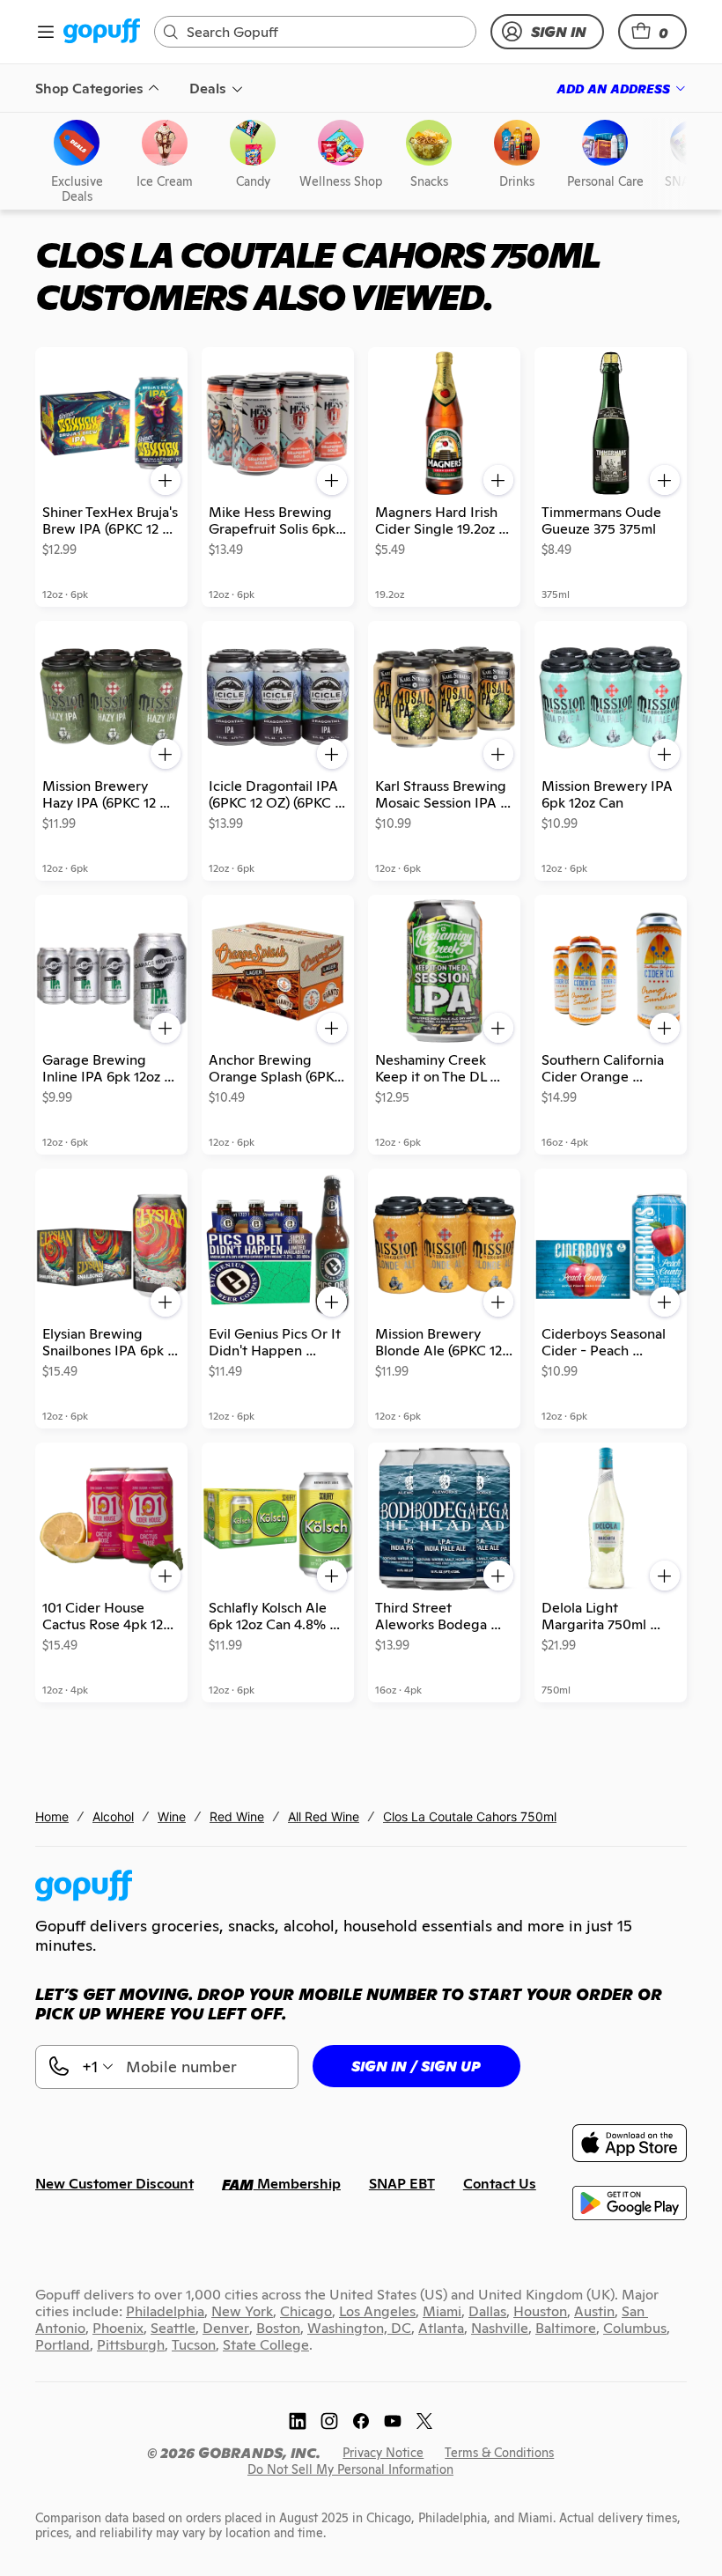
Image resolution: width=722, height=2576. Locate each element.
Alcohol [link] (113, 1816)
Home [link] (52, 1816)
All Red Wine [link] (324, 1816)
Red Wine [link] (237, 1816)
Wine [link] (172, 1816)
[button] (652, 32)
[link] (102, 32)
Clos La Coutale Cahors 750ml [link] (470, 1816)
